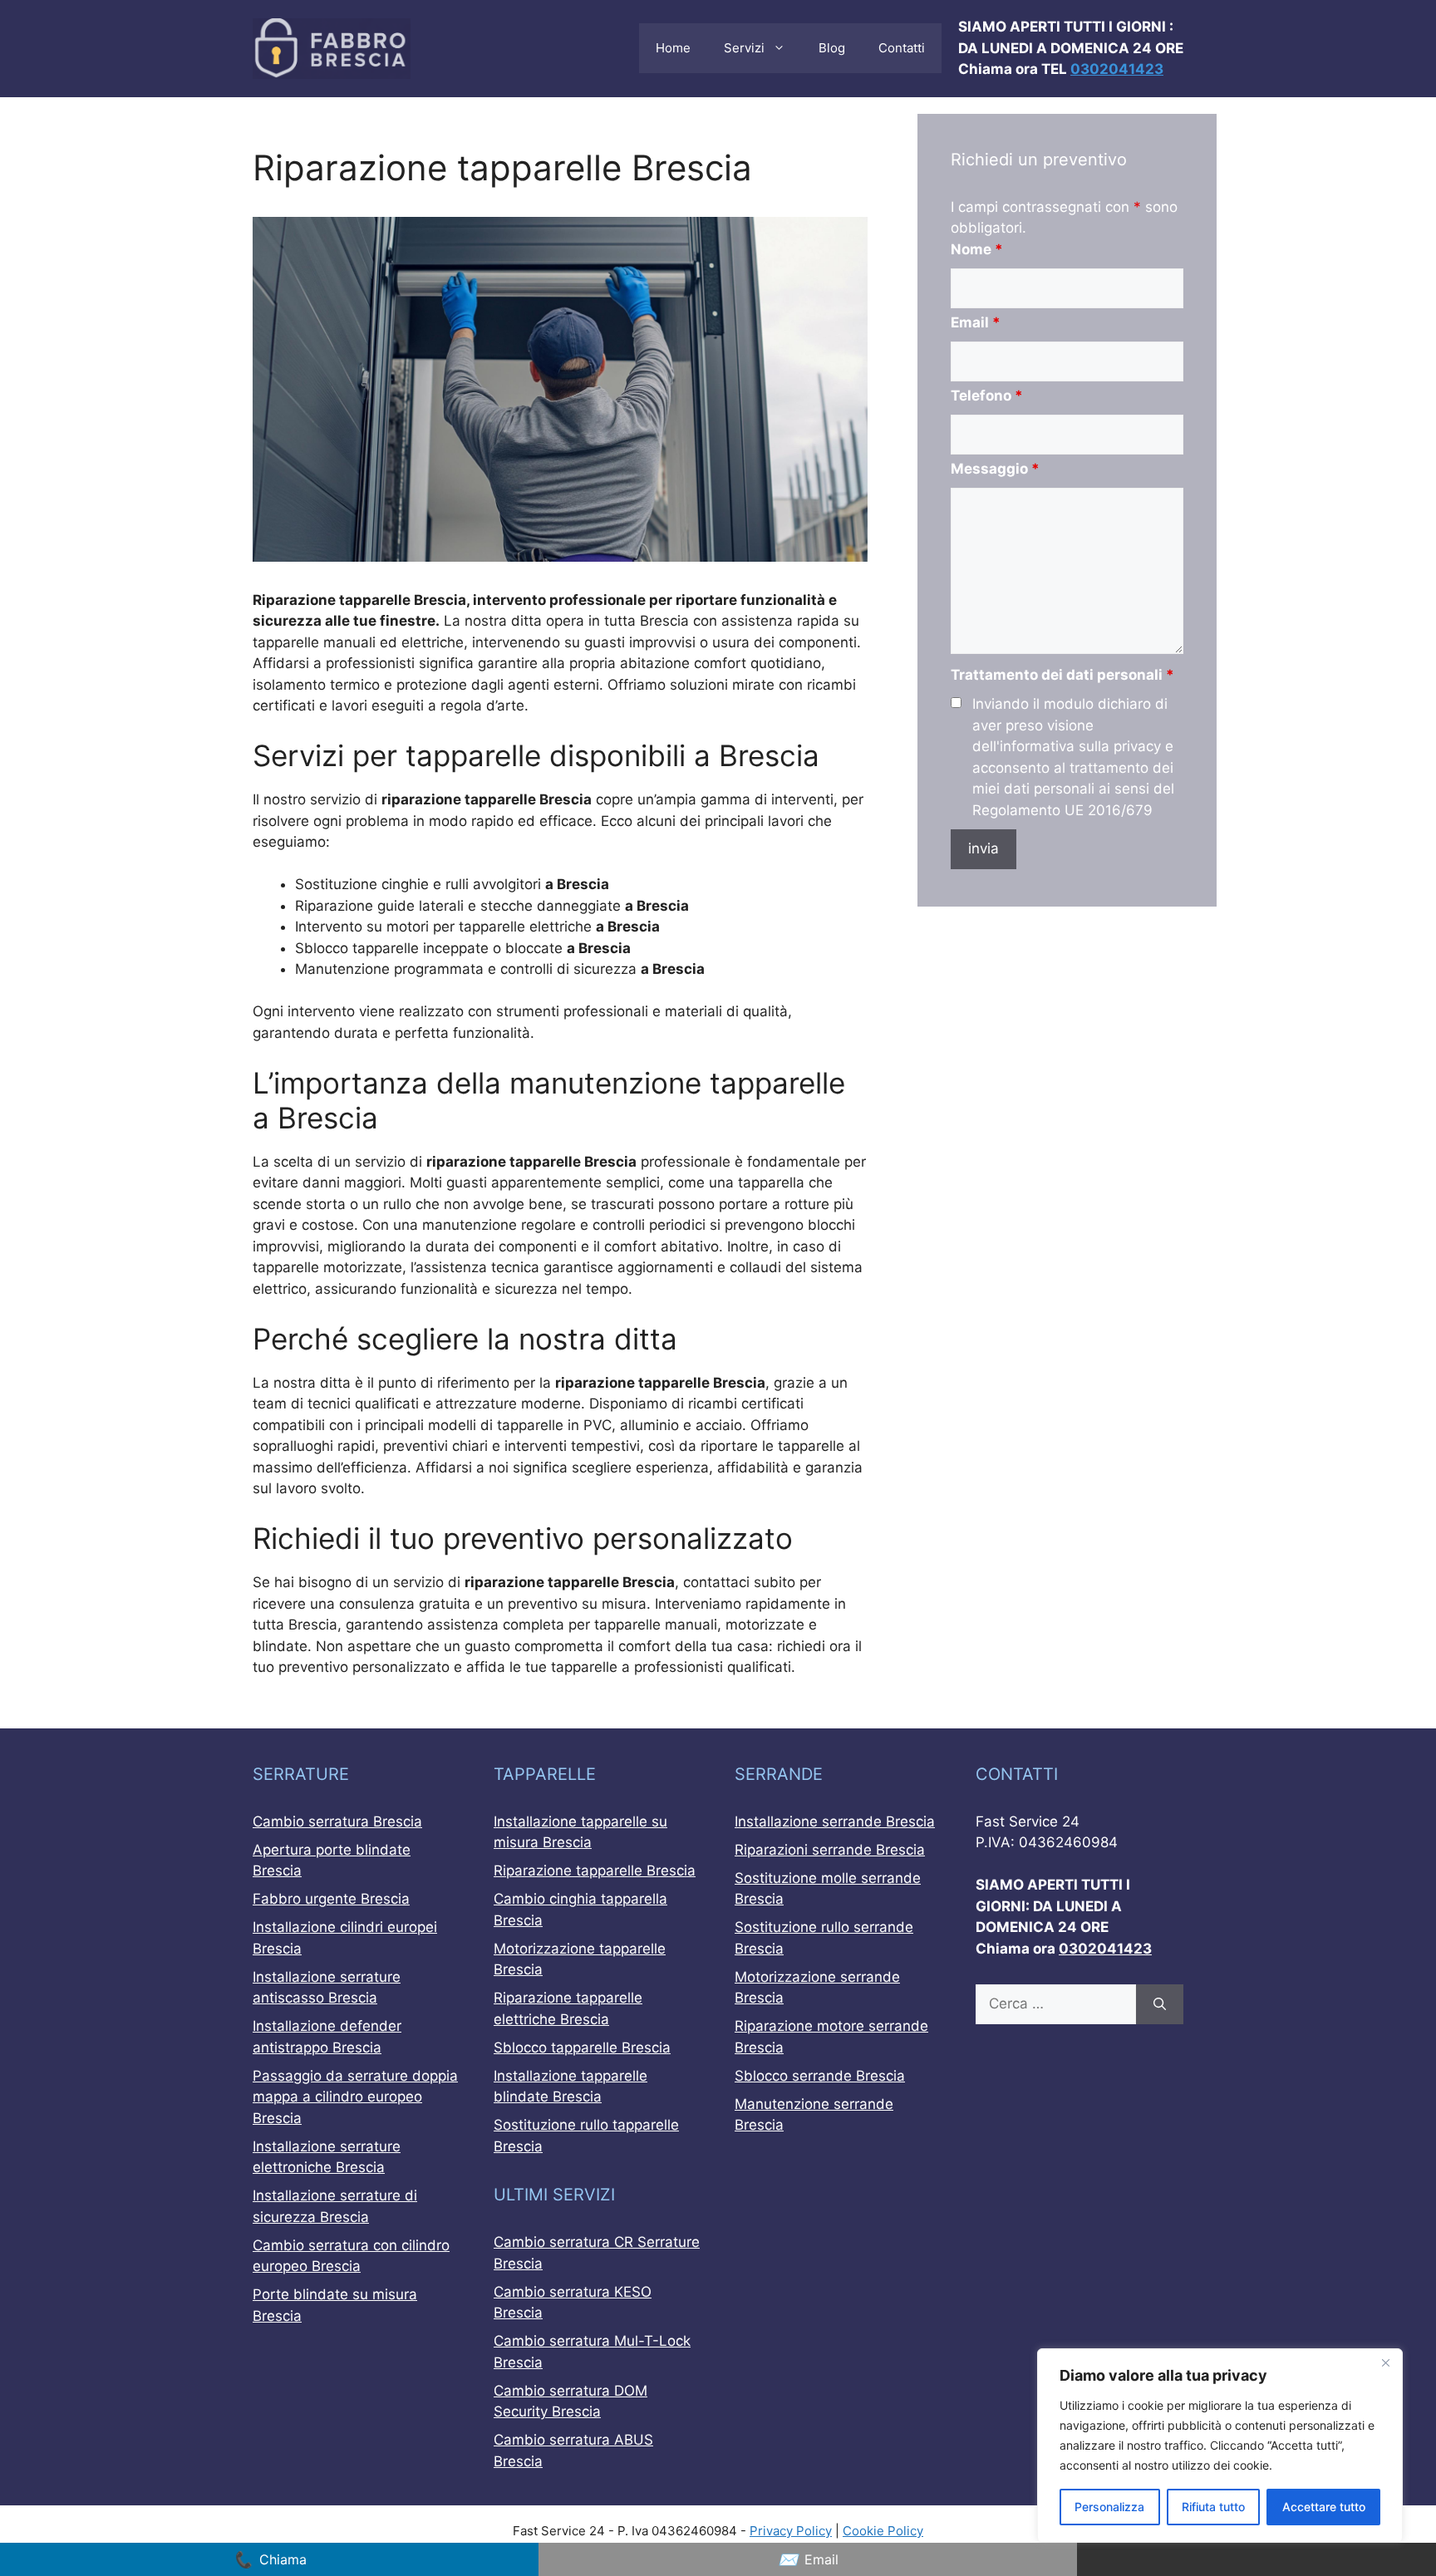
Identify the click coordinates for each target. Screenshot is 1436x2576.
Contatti (902, 48)
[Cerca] (1160, 2004)
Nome (977, 249)
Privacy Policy (791, 2531)
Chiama (270, 2559)
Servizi (744, 48)
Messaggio (995, 469)
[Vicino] (1385, 2362)
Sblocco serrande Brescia (820, 2076)
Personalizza (1109, 2507)
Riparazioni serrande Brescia (830, 1850)
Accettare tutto (1324, 2507)
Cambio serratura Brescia (337, 1821)
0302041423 (1117, 69)
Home (673, 48)
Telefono (987, 396)
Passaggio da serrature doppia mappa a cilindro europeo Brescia (355, 2097)
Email (976, 322)
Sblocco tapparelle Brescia (582, 2048)
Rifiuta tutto (1213, 2507)
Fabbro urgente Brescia (331, 1899)
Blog (832, 48)
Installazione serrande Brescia (835, 1821)
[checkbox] (956, 703)
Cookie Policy (883, 2531)
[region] (1220, 2446)
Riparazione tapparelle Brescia (595, 1871)
